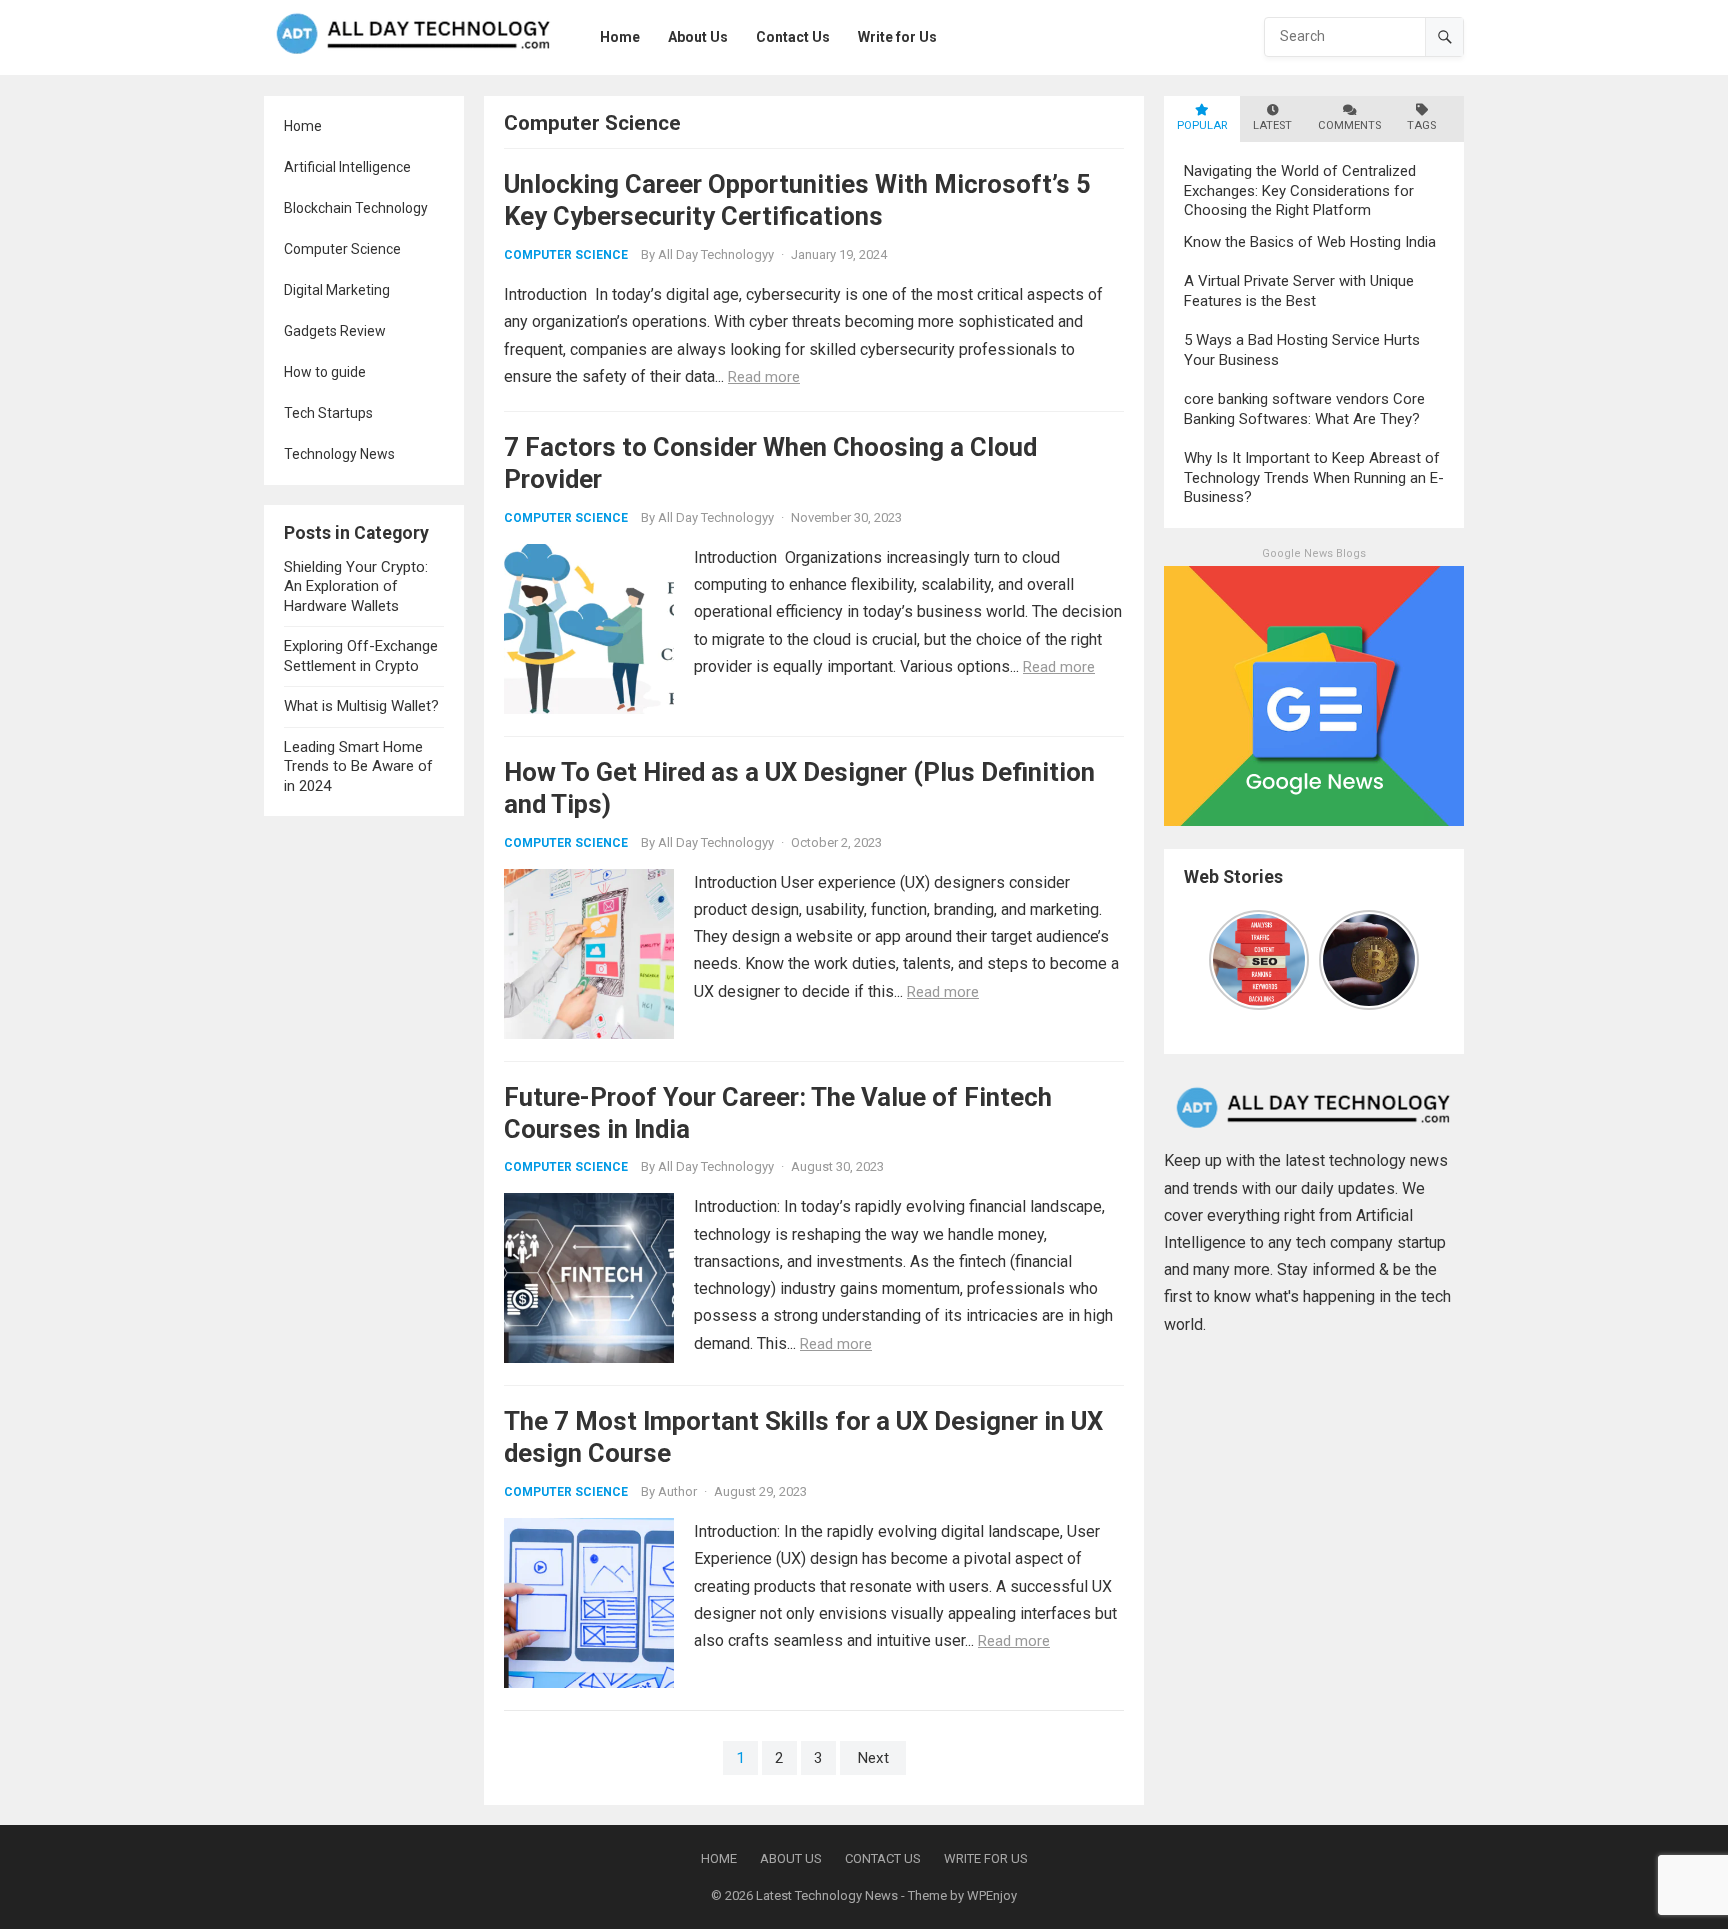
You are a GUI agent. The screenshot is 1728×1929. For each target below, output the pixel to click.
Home (303, 126)
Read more (764, 377)
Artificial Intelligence (347, 167)
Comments (1349, 125)
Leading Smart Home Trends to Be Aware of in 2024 (358, 766)
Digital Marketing (337, 290)
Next (873, 1758)
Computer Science (342, 249)
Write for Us (986, 1858)
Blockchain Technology (356, 208)
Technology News (339, 454)
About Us (791, 1858)
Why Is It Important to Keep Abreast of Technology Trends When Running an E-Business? (1314, 477)
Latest (1272, 125)
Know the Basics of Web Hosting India (1310, 242)
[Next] (1407, 960)
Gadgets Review (335, 331)
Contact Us (883, 1858)
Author (677, 1491)
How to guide (325, 372)
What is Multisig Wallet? (361, 706)
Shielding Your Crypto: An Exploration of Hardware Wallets (356, 586)
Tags (1421, 125)
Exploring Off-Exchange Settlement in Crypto (361, 656)
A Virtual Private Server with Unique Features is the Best (1299, 291)
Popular (1202, 125)
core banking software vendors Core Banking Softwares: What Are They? (1304, 409)
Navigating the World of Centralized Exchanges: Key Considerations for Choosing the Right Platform (1300, 190)
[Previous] (1221, 960)
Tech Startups (328, 413)
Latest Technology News (827, 1895)
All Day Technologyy (716, 254)
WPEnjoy (992, 1895)
